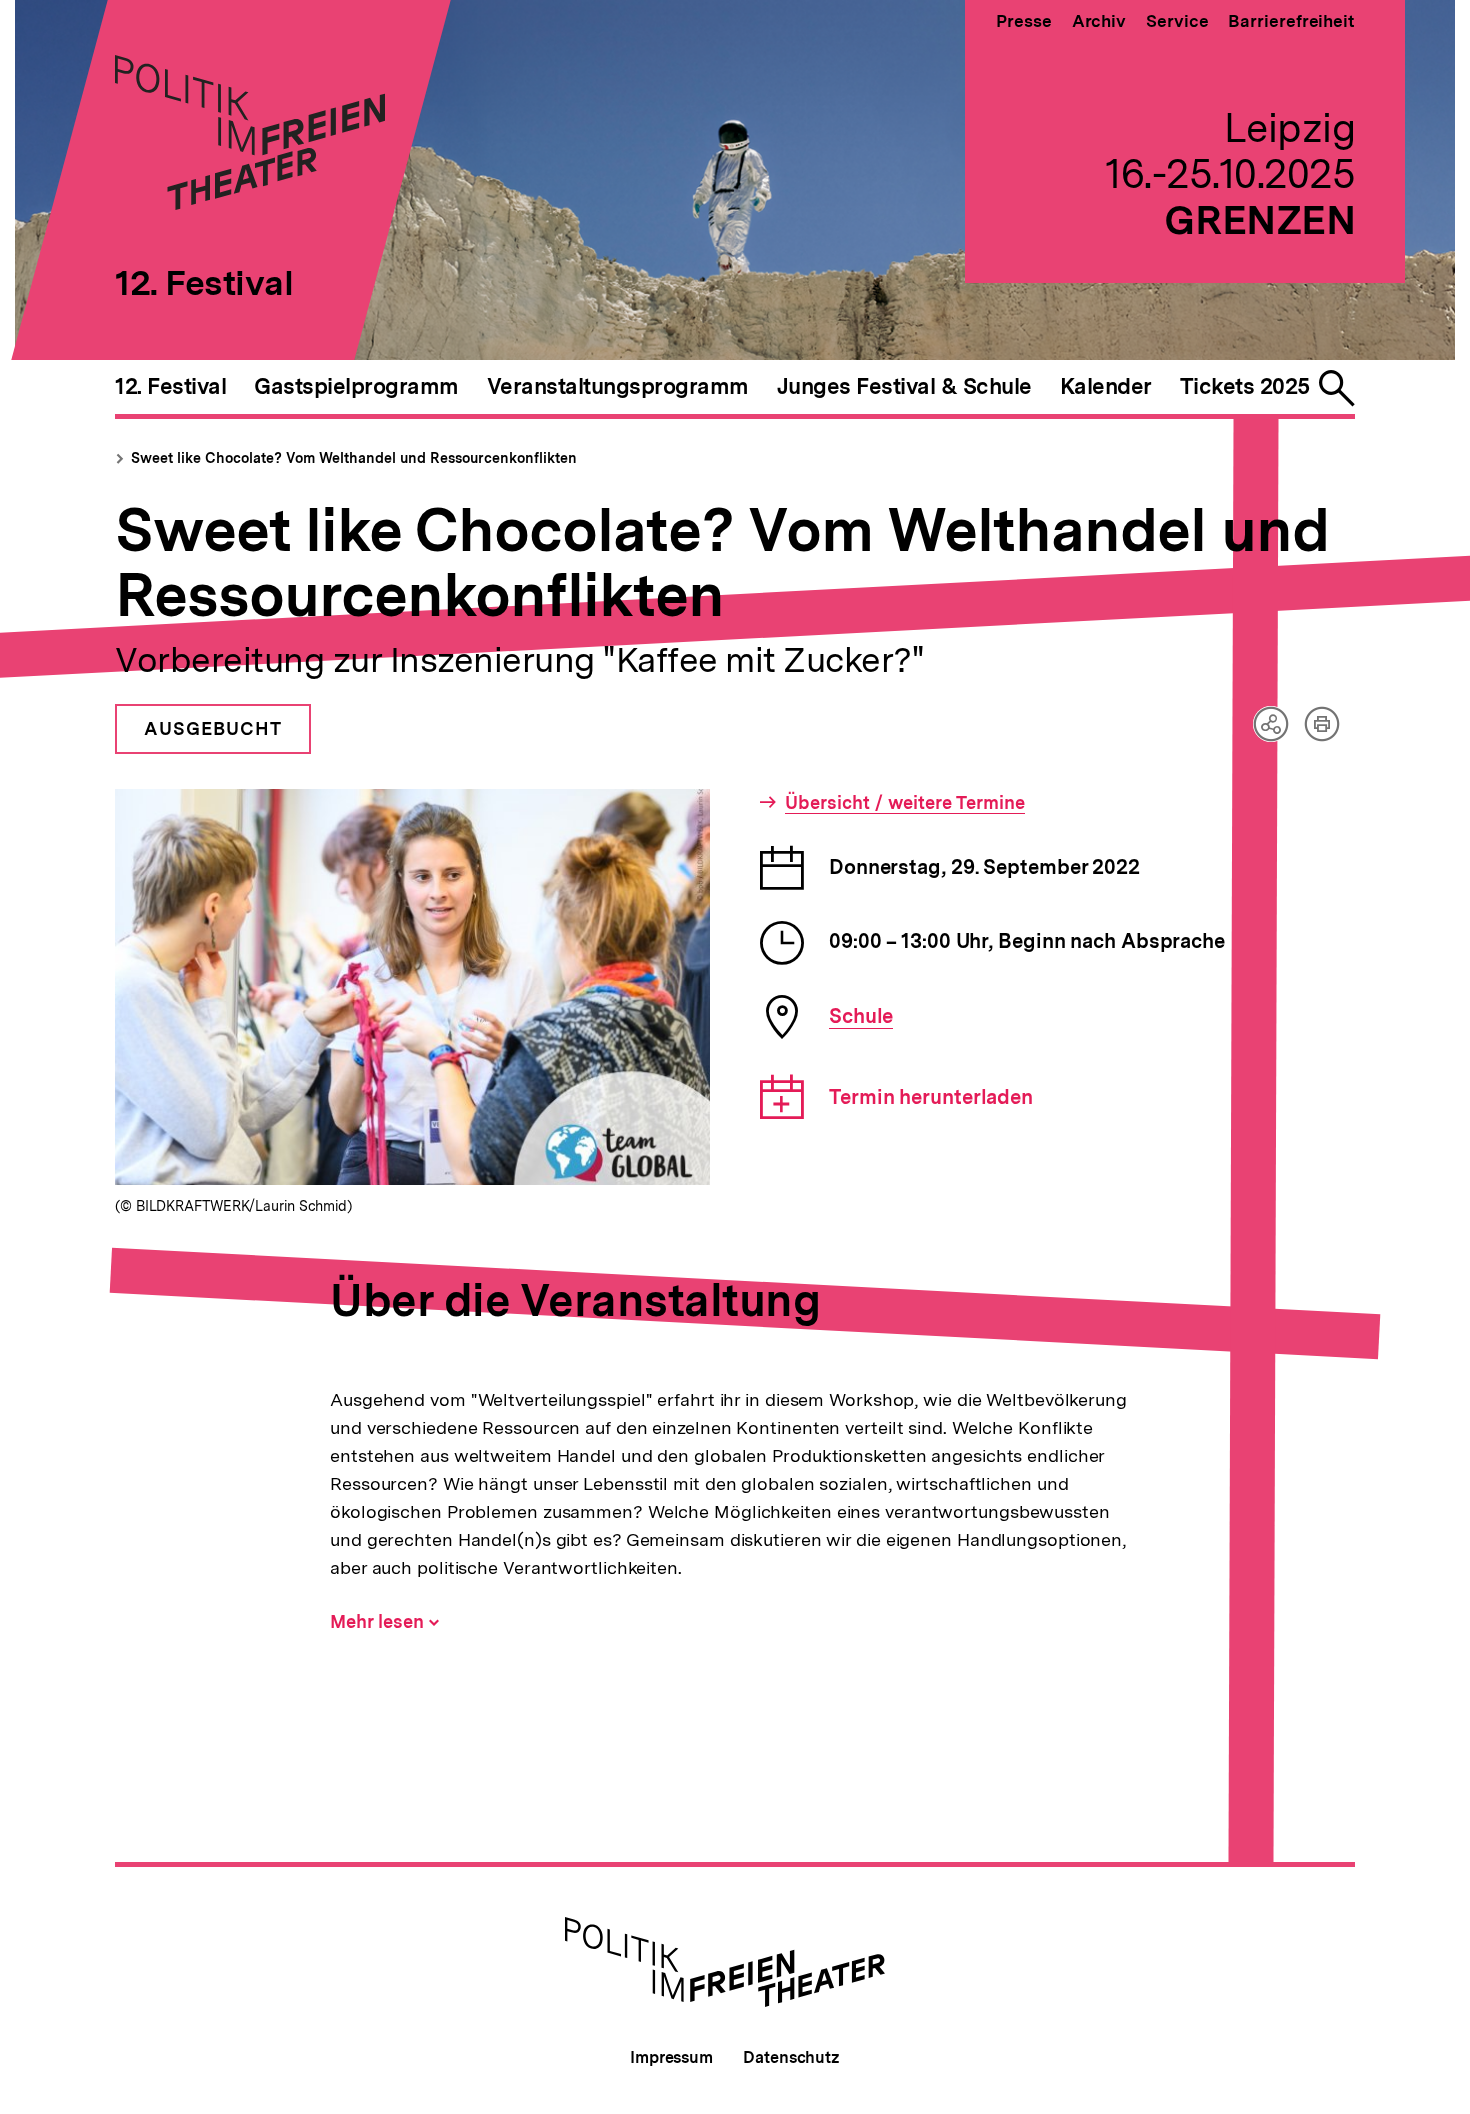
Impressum (671, 2057)
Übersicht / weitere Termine (905, 803)
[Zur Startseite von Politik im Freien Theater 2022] (250, 203)
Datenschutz (791, 2057)
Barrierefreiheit (1291, 21)
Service (1177, 21)
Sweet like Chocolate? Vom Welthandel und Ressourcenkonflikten (354, 458)
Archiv (1099, 21)
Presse (1023, 21)
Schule (861, 1016)
